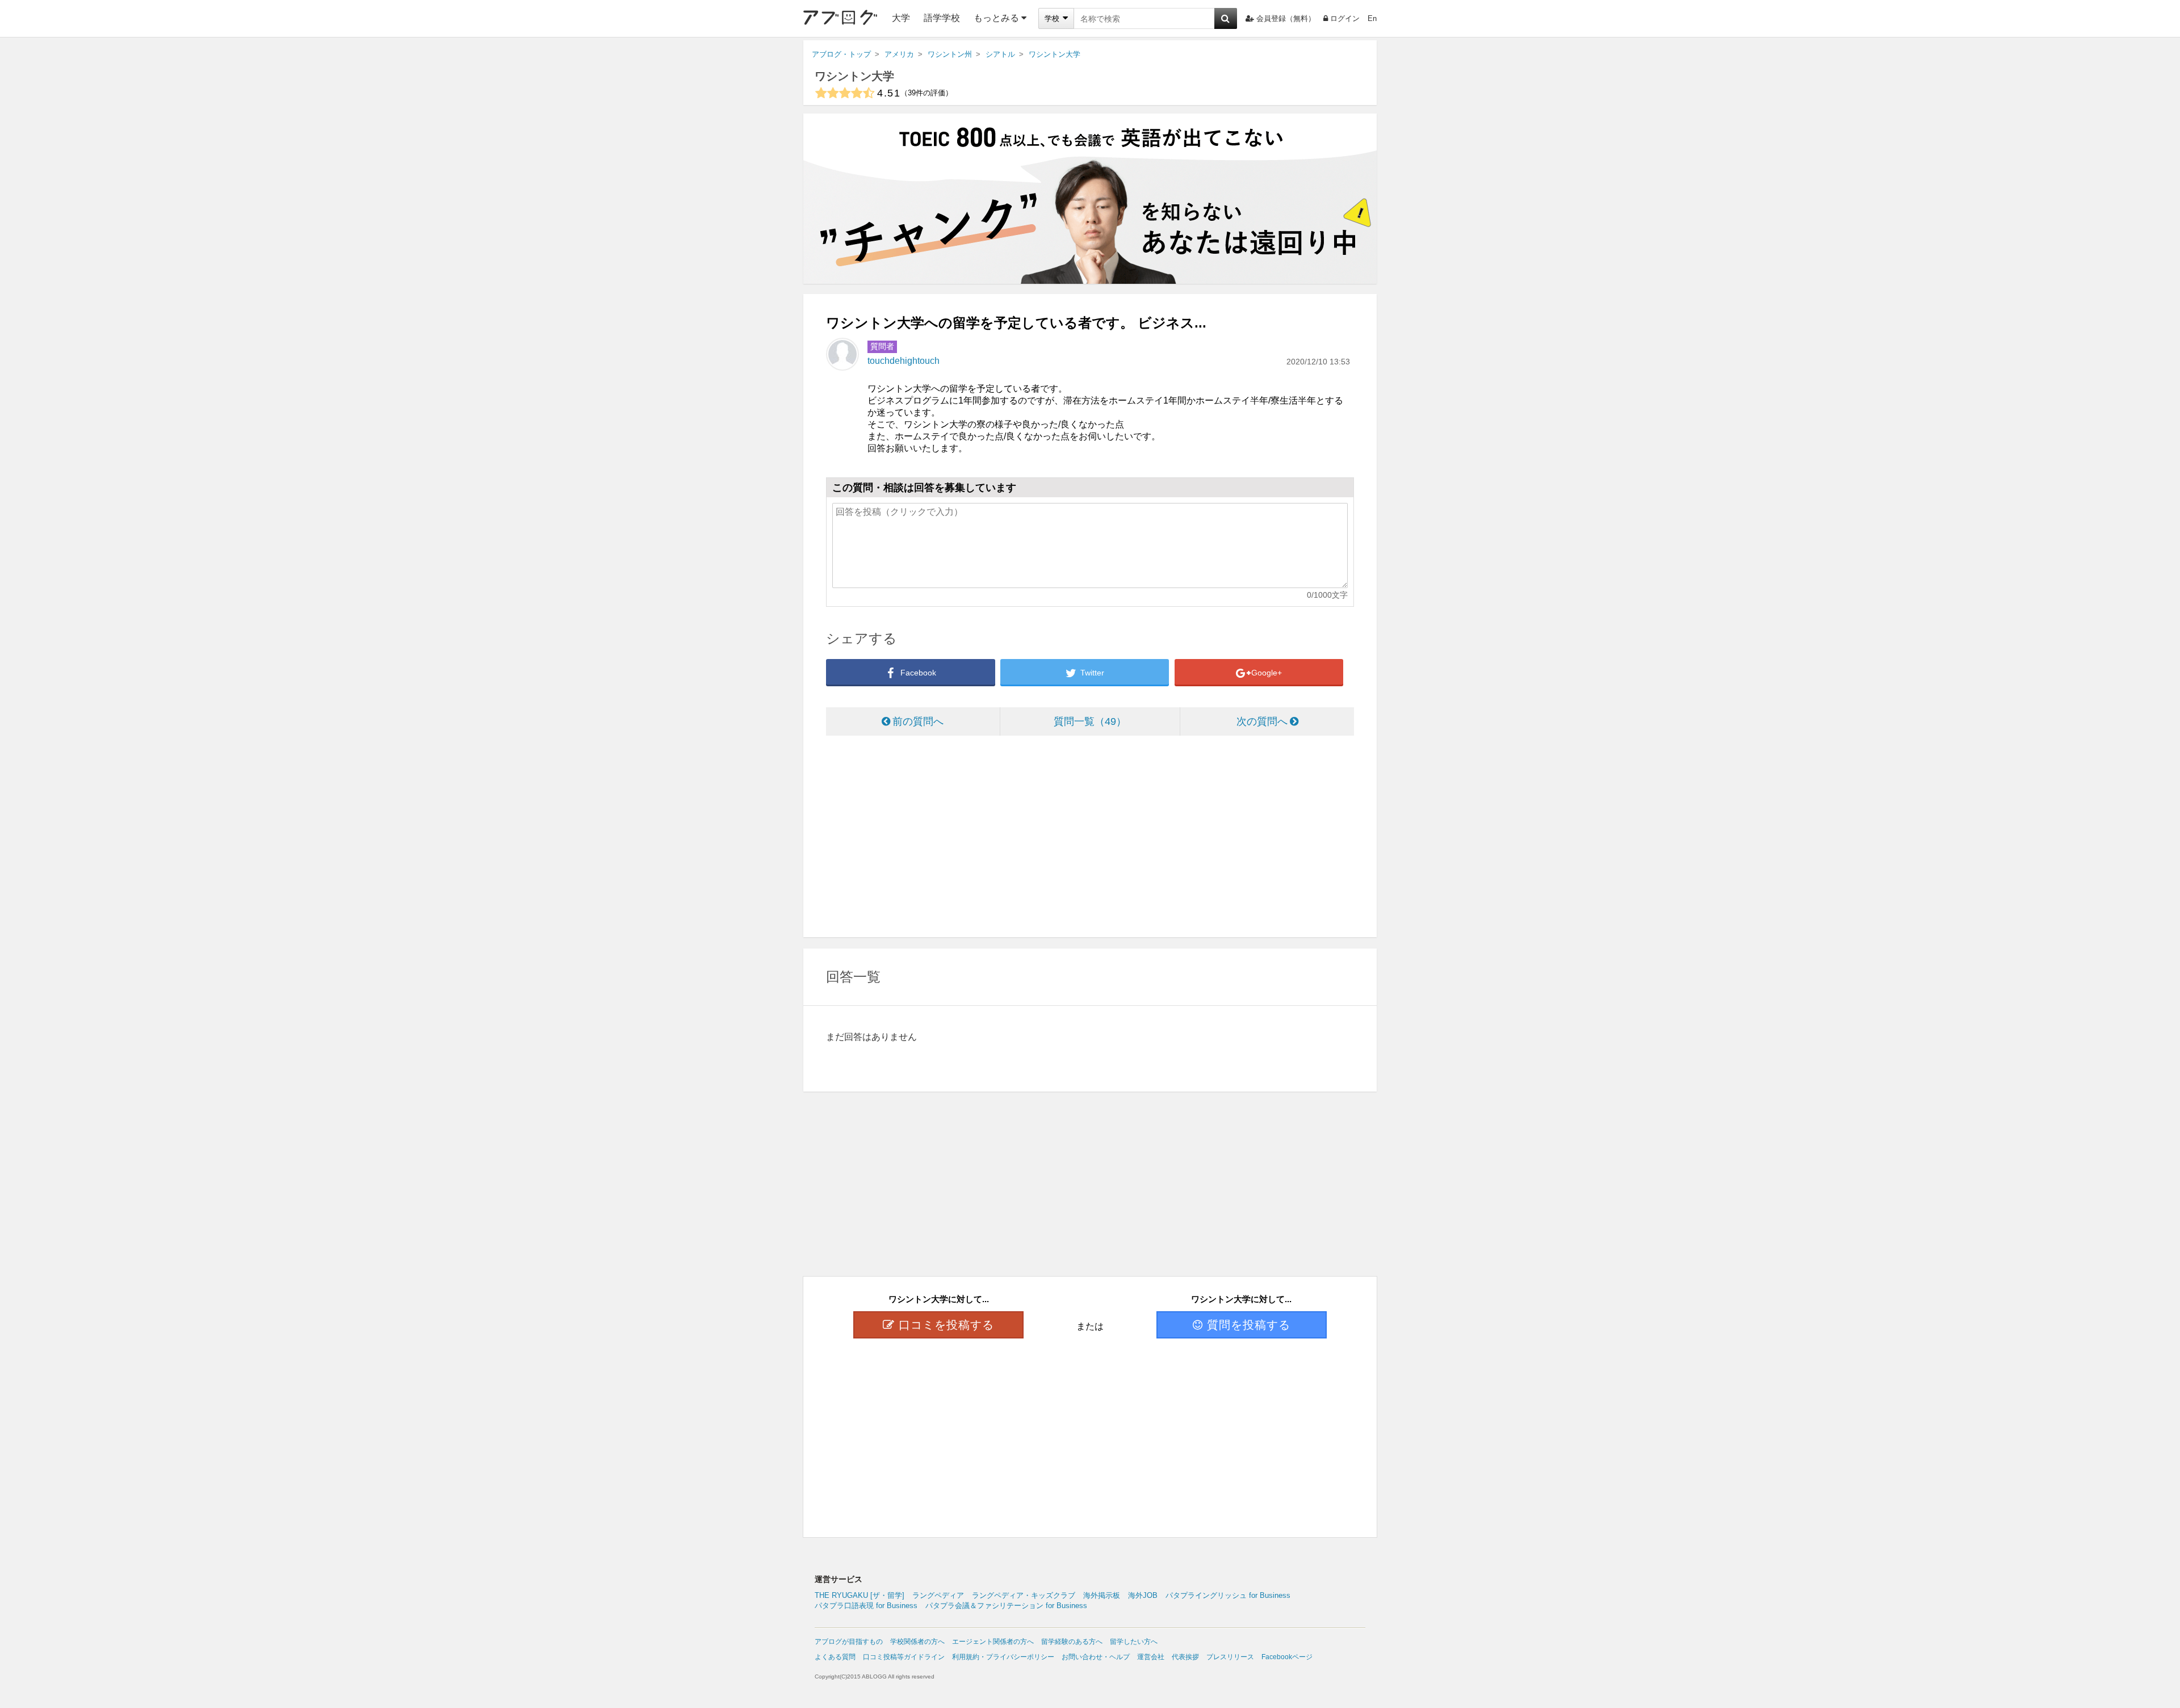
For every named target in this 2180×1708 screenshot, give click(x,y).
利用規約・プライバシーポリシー (1003, 1657)
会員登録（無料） (1286, 18)
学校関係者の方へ (917, 1642)
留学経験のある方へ (1072, 1642)
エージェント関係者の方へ (993, 1642)
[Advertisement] (1090, 838)
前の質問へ (918, 721)
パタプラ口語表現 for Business (866, 1606)
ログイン (1345, 18)
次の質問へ (1262, 721)
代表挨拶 (1185, 1657)
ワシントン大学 (854, 76)
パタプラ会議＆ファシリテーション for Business (1006, 1606)
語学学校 (942, 18)
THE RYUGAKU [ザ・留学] (860, 1595)
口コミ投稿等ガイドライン (904, 1657)
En (1372, 18)
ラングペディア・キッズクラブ (1024, 1595)
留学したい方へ (1134, 1642)
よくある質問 (835, 1657)
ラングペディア (938, 1595)
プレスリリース (1230, 1657)
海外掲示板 (1102, 1595)
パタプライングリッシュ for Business (1228, 1595)
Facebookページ (1287, 1657)
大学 (901, 18)
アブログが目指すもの (849, 1642)
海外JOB (1143, 1595)
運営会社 (1151, 1657)
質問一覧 (1085, 721)
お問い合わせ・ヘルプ (1096, 1657)
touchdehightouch (904, 361)
